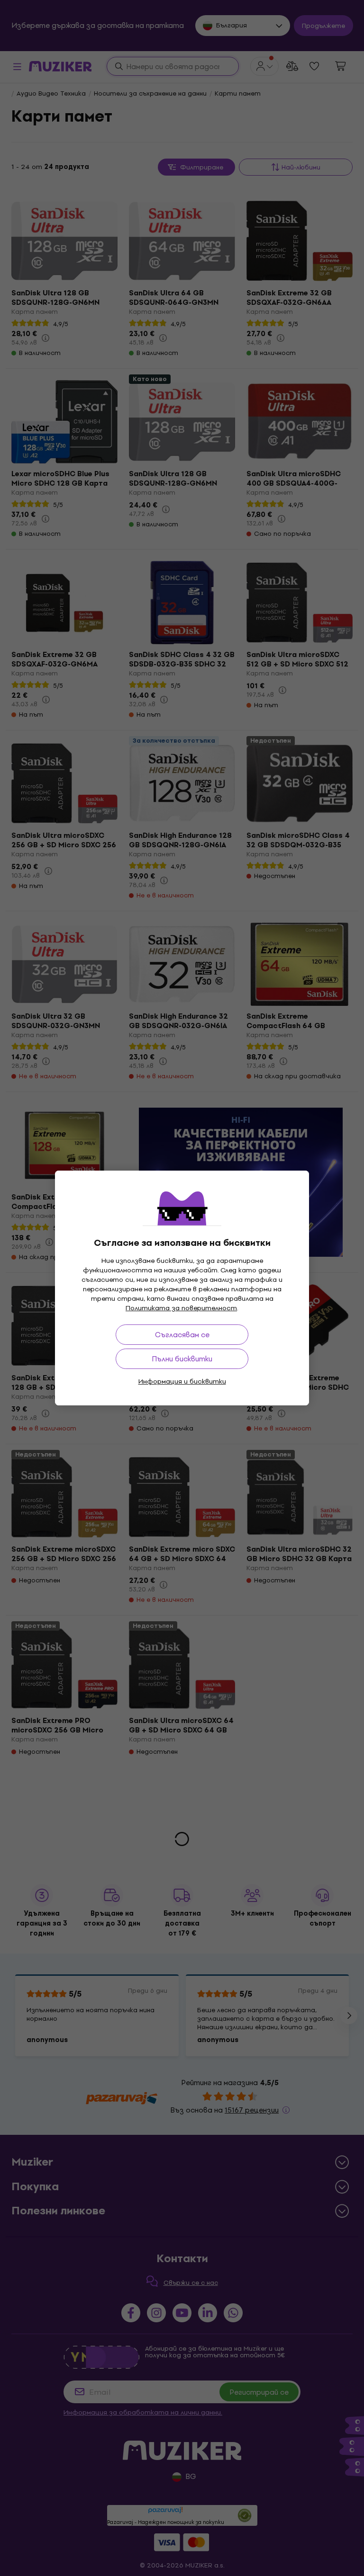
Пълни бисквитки (182, 1359)
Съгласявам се (182, 1335)
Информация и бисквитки (182, 1381)
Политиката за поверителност (181, 1308)
